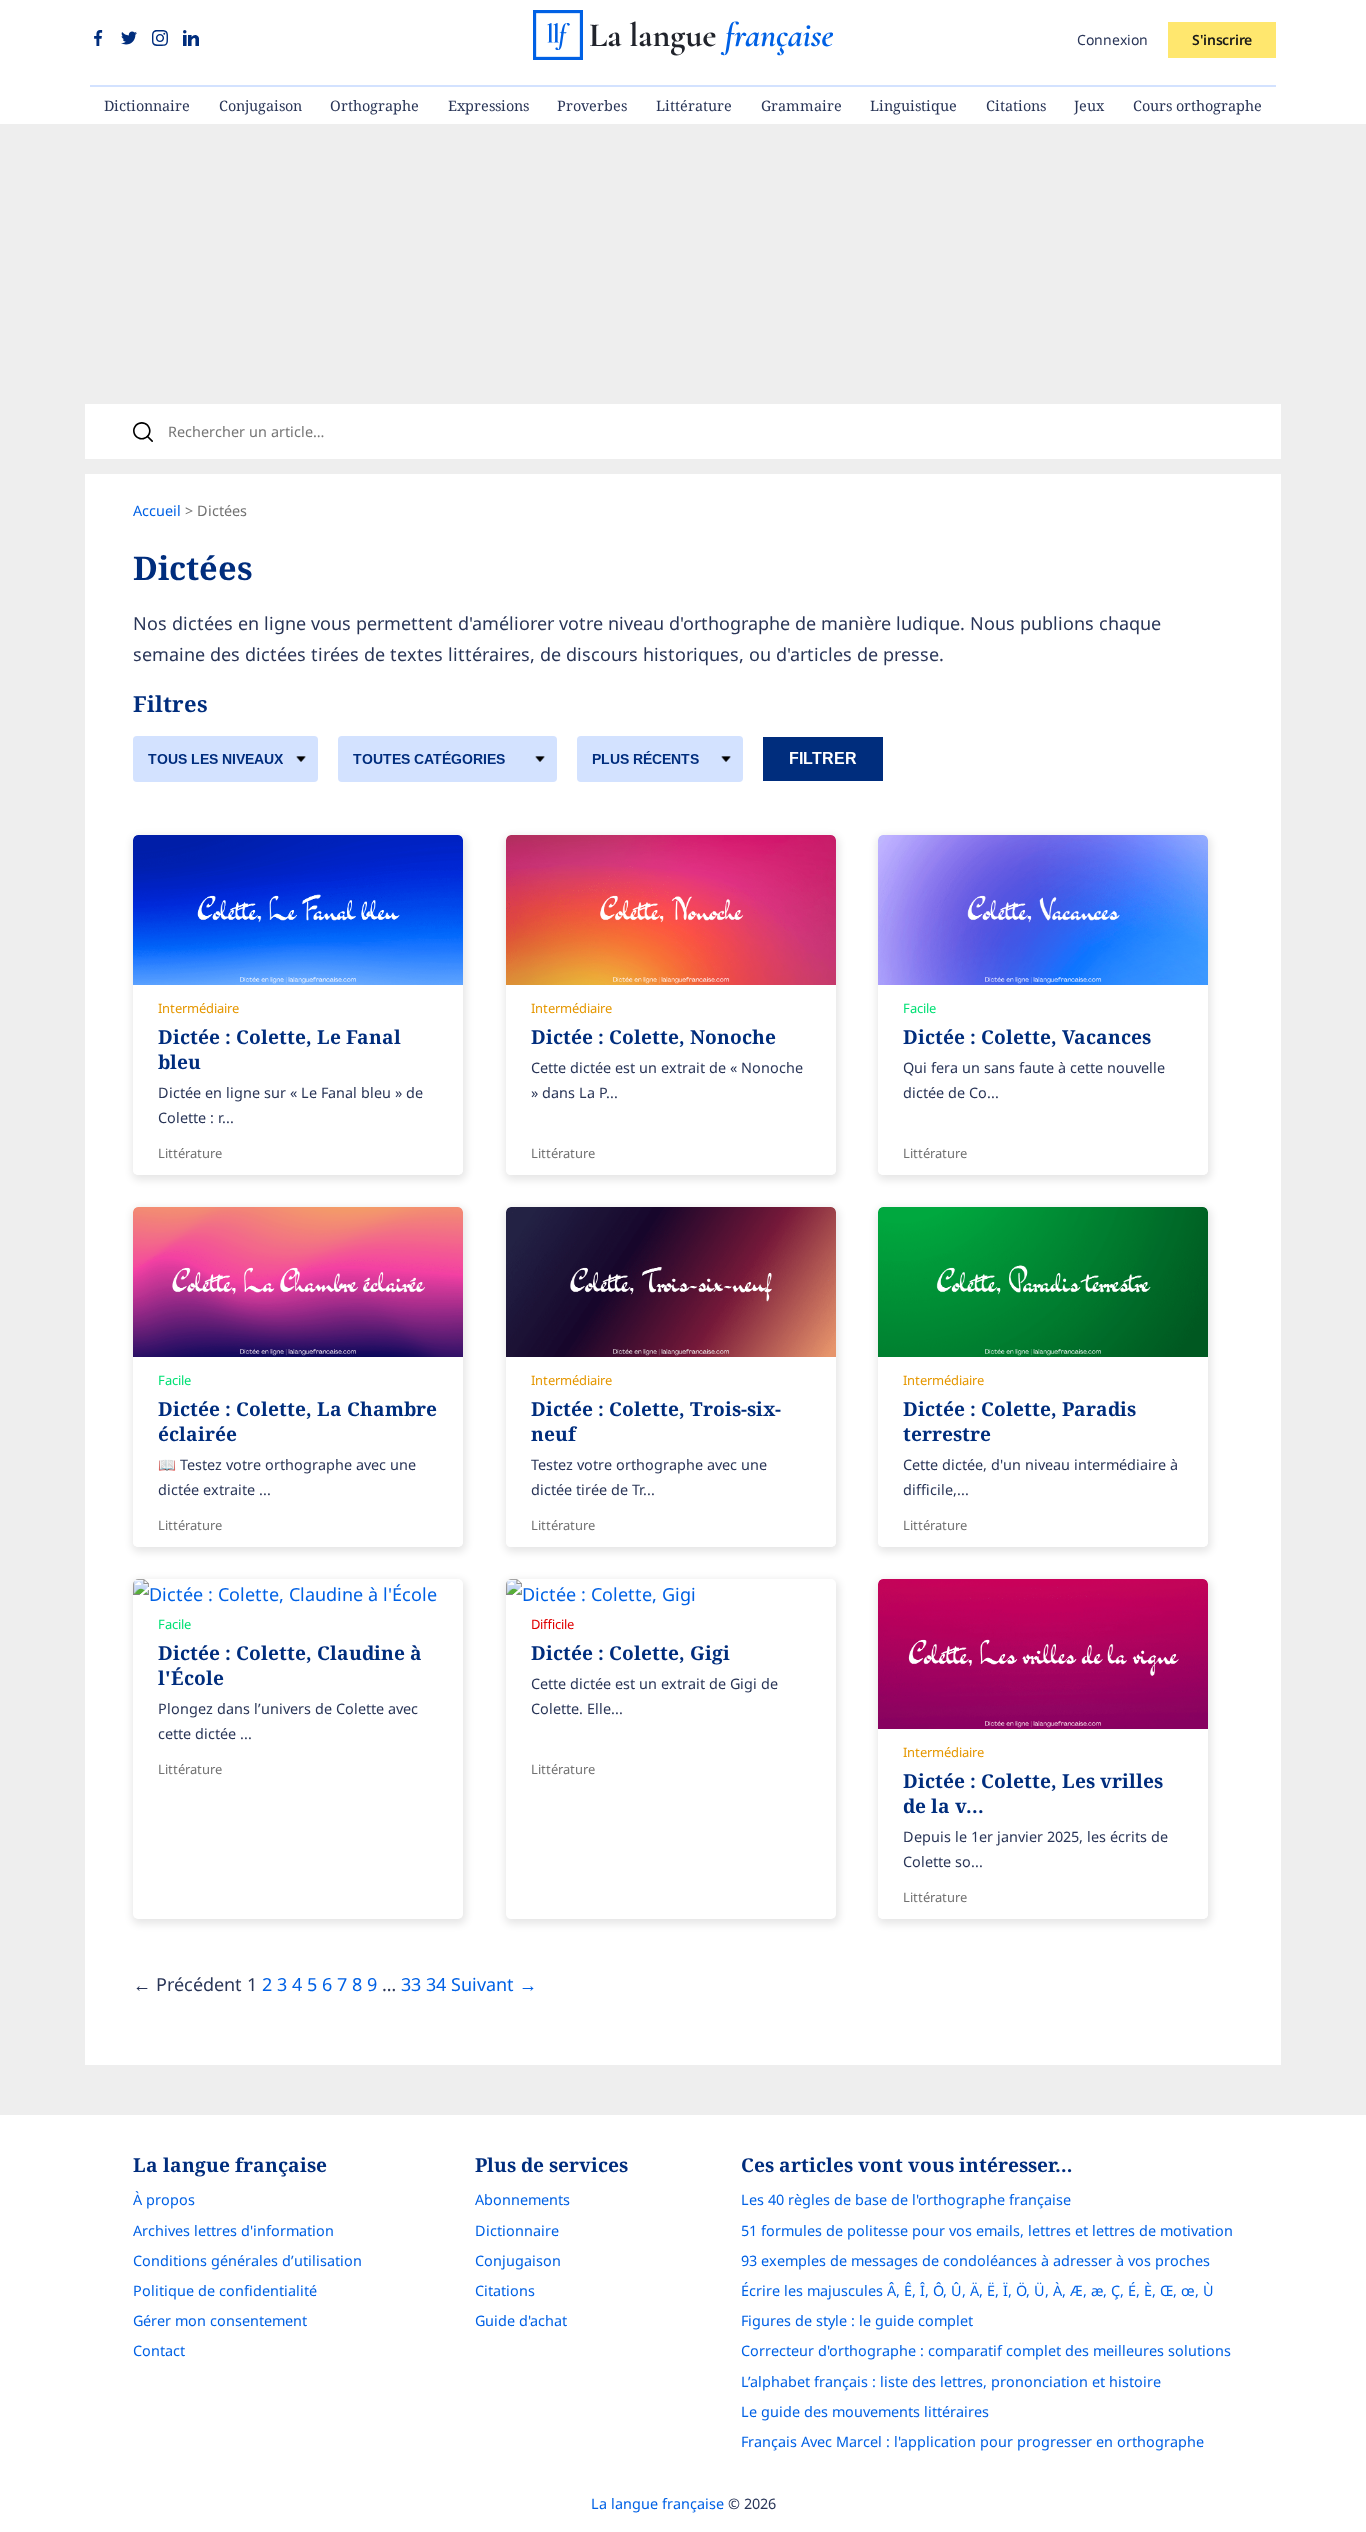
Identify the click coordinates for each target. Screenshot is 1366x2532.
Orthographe (374, 105)
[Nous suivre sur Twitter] (131, 39)
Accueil (157, 510)
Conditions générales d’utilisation (247, 2260)
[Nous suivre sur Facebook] (100, 39)
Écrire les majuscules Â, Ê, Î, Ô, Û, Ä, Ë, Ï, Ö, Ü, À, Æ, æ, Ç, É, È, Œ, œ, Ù (977, 2290)
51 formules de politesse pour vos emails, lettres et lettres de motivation (987, 2230)
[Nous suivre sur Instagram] (162, 39)
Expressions (488, 105)
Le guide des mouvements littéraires (865, 2411)
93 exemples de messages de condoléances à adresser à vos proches (975, 2260)
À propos (164, 2199)
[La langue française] (683, 53)
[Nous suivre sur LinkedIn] (191, 39)
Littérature (694, 105)
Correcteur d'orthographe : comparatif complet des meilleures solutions (986, 2350)
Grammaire (801, 105)
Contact (159, 2350)
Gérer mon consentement (220, 2320)
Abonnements (522, 2199)
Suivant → (494, 1984)
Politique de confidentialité (225, 2290)
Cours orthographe (1197, 105)
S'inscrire (1222, 39)
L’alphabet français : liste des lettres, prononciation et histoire (951, 2381)
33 (411, 1984)
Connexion (1112, 39)
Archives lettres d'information (233, 2230)
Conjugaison (260, 105)
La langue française (657, 2503)
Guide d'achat (521, 2320)
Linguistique (913, 105)
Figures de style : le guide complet (857, 2320)
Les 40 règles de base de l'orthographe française (906, 2199)
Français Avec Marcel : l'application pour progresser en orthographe (972, 2441)
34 (436, 1984)
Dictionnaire (147, 105)
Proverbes (592, 105)
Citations (1016, 105)
